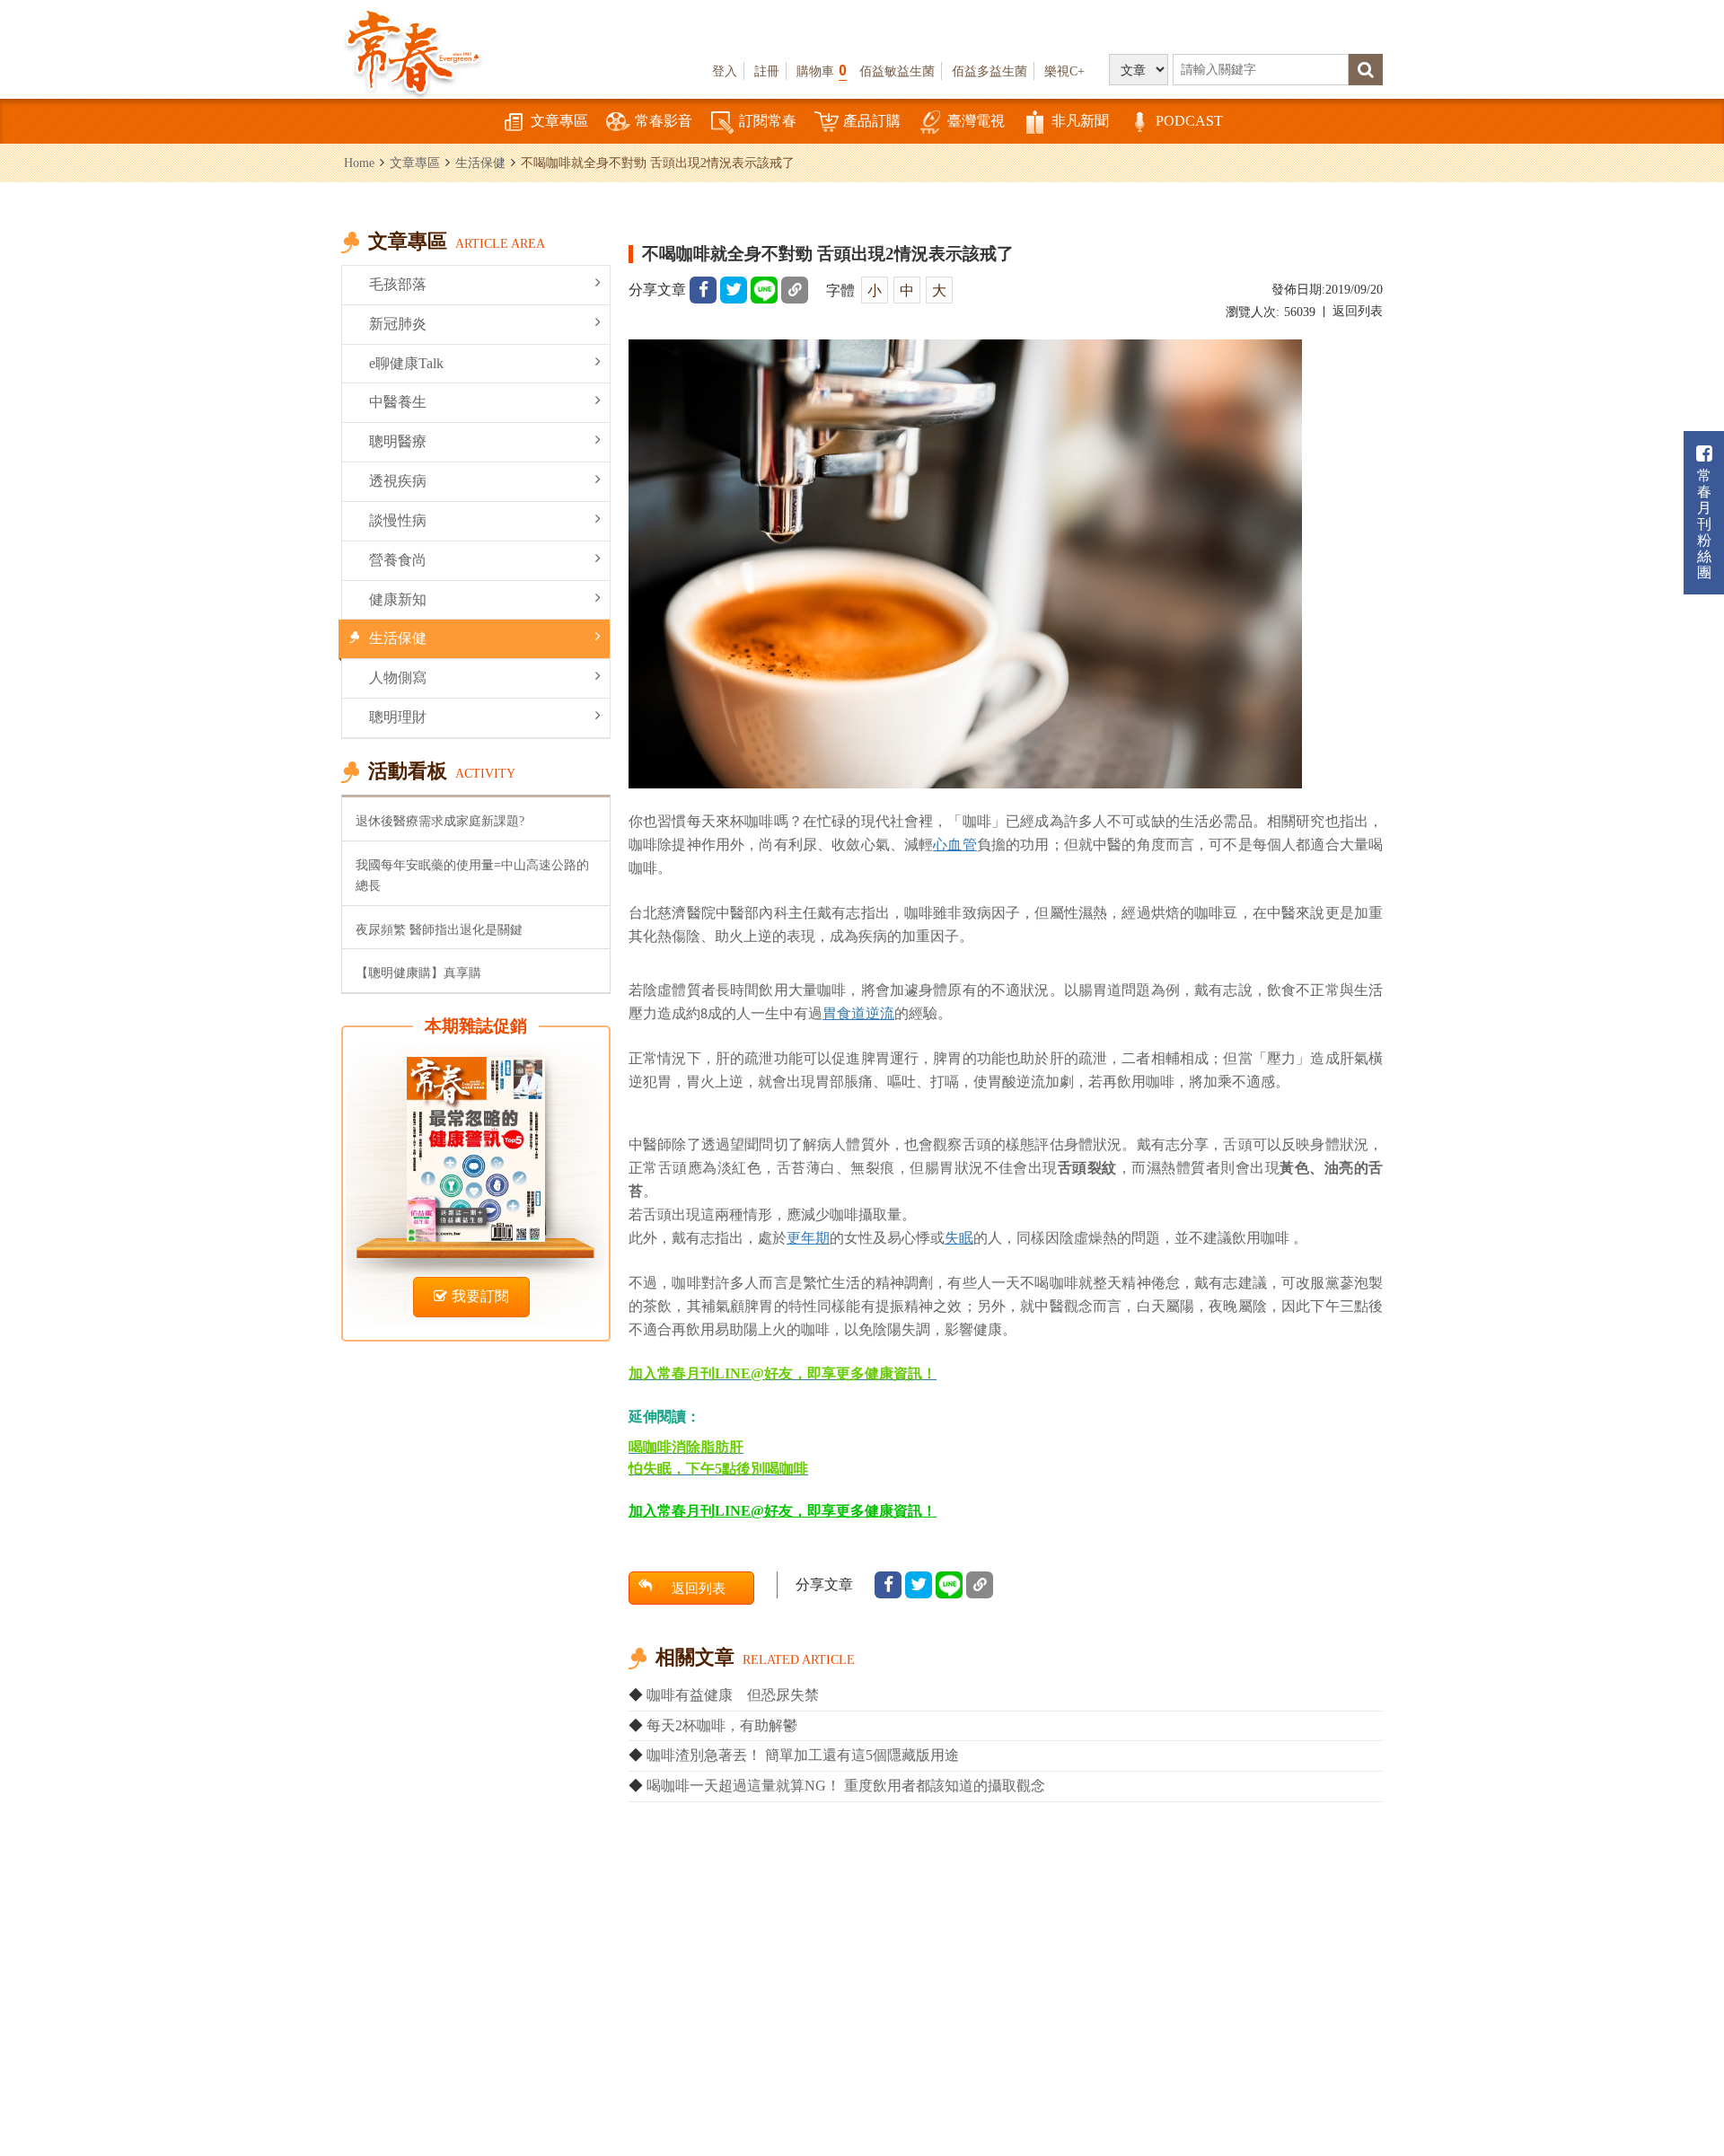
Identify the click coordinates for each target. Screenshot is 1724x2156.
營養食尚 (398, 560)
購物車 (822, 70)
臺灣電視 (976, 121)
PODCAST (1189, 121)
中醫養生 (398, 402)
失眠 (959, 1237)
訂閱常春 (768, 121)
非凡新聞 (1080, 121)
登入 (725, 71)
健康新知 (398, 599)
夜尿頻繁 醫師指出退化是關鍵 (439, 929)
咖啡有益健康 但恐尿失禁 (733, 1695)
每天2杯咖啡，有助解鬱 (722, 1725)
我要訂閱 (480, 1296)
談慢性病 (398, 520)
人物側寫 (398, 678)
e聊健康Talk (406, 363)
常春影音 (664, 121)
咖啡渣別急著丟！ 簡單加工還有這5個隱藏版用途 (803, 1755)
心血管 (954, 844)
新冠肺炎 (398, 324)
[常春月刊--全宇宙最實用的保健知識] (413, 50)
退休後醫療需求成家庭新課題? (440, 821)
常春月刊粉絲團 (1704, 524)
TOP (1671, 2089)
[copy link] (795, 290)
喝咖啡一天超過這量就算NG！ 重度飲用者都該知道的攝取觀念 (846, 1786)
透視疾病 (398, 481)
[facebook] (703, 290)
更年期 (808, 1237)
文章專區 (559, 121)
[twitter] (734, 290)
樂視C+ (1064, 71)
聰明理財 (398, 717)
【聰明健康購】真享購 (418, 972)
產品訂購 (872, 121)
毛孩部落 (398, 284)
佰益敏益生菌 (897, 71)
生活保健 (480, 163)
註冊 (767, 71)
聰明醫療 (398, 441)
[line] (764, 290)
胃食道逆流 (858, 1013)
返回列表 (1358, 311)
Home (359, 163)
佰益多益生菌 (990, 71)
